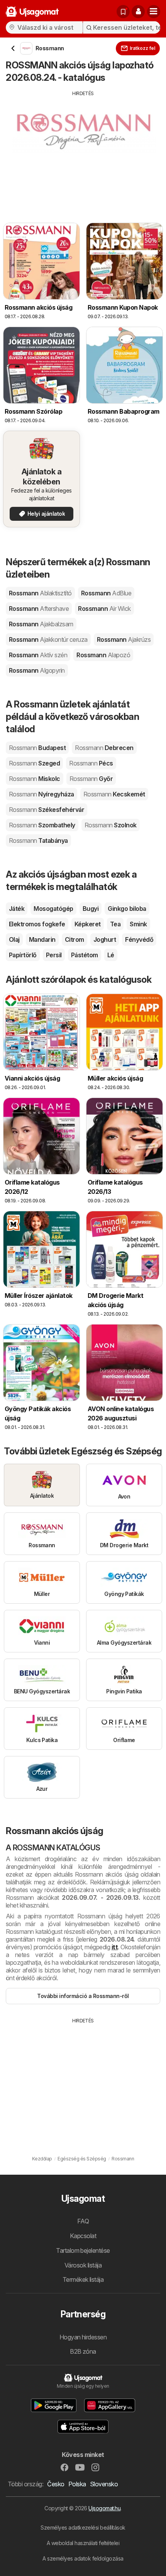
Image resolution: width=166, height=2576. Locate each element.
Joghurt (105, 939)
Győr (91, 779)
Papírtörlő (23, 955)
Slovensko (104, 2484)
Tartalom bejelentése (83, 2250)
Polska (77, 2484)
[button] (138, 12)
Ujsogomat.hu (104, 2508)
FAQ (83, 2221)
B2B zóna (83, 2351)
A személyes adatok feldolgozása (83, 2558)
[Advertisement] (83, 151)
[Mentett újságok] (123, 12)
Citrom (75, 939)
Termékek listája (83, 2279)
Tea (115, 924)
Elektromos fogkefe (37, 924)
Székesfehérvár (47, 810)
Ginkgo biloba (127, 909)
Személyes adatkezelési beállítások (83, 2527)
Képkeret (88, 924)
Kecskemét (114, 794)
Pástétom (85, 955)
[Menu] (154, 12)
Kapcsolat (83, 2236)
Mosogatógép (53, 909)
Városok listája (83, 2265)
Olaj (14, 939)
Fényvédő (139, 939)
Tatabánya (38, 840)
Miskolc (35, 779)
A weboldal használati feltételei (83, 2543)
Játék (17, 909)
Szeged (34, 763)
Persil (54, 955)
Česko (56, 2484)
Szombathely (42, 825)
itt (115, 1947)
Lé (111, 955)
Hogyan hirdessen (83, 2337)
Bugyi (91, 909)
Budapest (37, 748)
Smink (138, 924)
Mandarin (42, 939)
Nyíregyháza (41, 794)
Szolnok (111, 825)
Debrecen (104, 748)
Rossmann (40, 593)
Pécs (91, 763)
